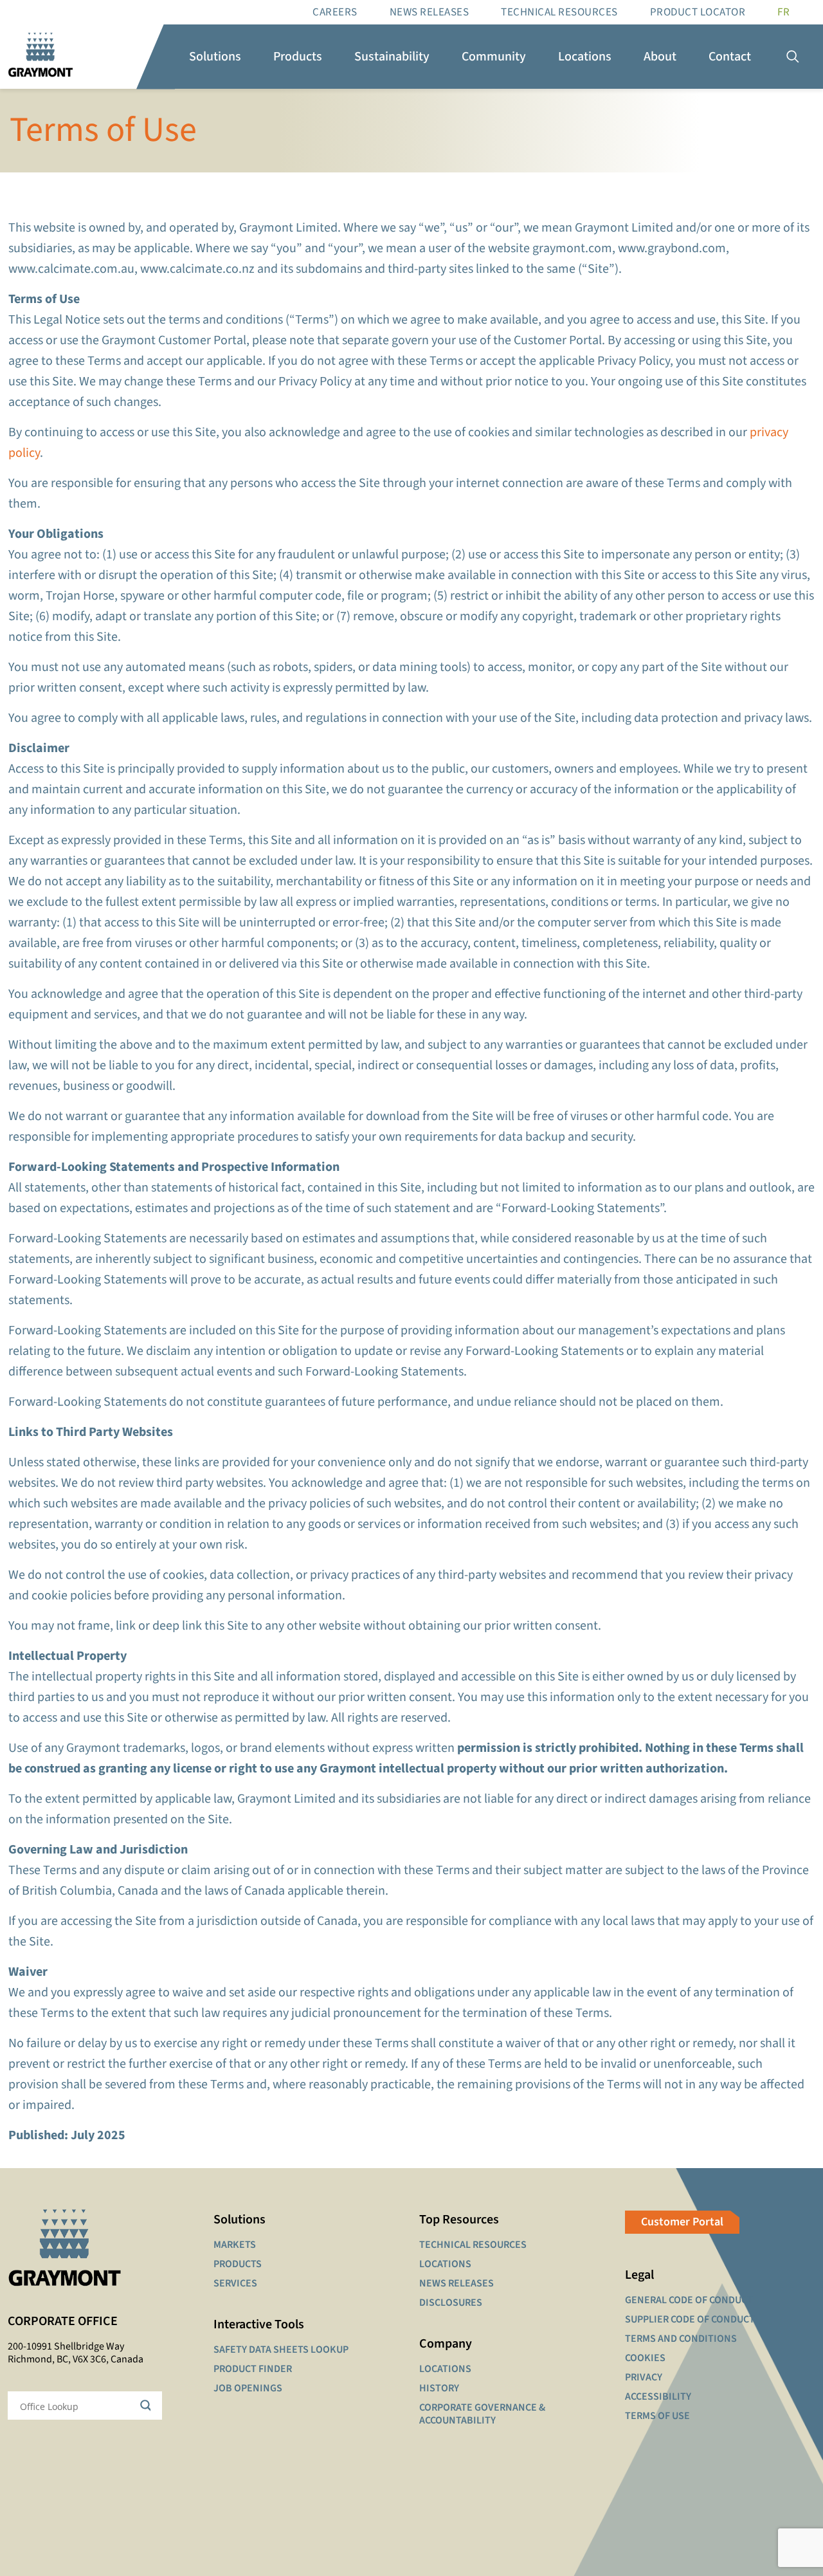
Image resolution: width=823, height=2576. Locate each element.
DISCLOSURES (451, 2303)
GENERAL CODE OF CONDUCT (689, 2300)
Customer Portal (682, 2222)
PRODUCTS (238, 2264)
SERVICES (235, 2283)
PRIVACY (644, 2377)
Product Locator (698, 12)
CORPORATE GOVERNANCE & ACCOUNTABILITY (482, 2414)
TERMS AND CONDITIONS (681, 2339)
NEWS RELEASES (457, 2283)
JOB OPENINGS (248, 2388)
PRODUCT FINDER (253, 2369)
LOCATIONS (445, 2264)
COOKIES (645, 2358)
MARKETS (235, 2245)
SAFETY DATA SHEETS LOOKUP (281, 2350)
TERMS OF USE (657, 2416)
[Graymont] (41, 57)
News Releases (430, 12)
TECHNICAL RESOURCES (473, 2245)
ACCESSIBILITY (658, 2397)
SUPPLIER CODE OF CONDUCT (690, 2319)
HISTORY (439, 2388)
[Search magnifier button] (148, 2406)
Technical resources (559, 12)
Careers (335, 12)
